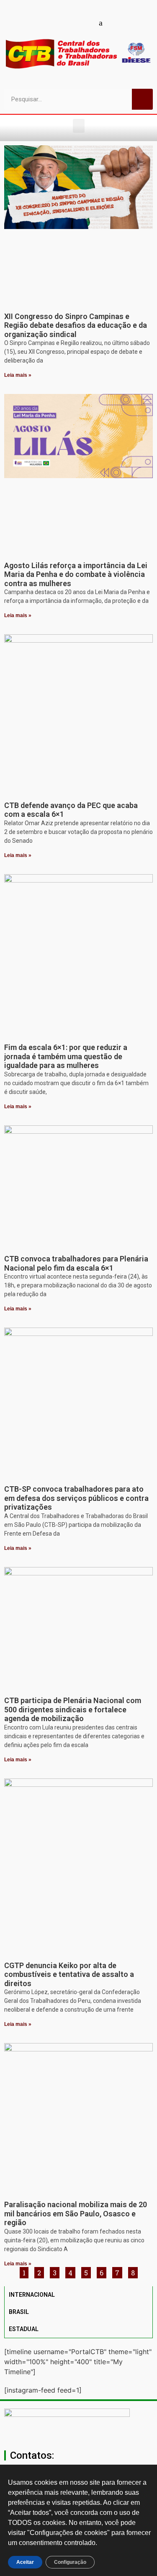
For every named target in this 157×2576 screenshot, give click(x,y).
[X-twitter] (115, 23)
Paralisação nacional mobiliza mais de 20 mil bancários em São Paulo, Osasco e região (76, 2213)
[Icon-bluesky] (100, 23)
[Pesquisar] (142, 99)
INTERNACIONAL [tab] (32, 2295)
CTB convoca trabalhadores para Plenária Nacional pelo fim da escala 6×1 (76, 1263)
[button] (79, 126)
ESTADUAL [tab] (24, 2329)
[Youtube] (57, 23)
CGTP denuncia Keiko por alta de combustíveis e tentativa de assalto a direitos (69, 1974)
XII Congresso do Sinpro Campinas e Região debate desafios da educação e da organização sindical (76, 325)
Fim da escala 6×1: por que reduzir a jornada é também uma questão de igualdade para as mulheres (66, 1056)
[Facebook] (42, 23)
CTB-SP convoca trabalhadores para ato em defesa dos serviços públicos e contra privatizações (76, 1498)
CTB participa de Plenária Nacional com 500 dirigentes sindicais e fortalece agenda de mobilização (73, 1709)
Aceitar (25, 2562)
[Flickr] (86, 23)
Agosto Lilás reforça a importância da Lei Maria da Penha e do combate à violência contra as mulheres (76, 574)
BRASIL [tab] (19, 2312)
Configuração (70, 2562)
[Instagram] (71, 23)
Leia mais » (18, 375)
